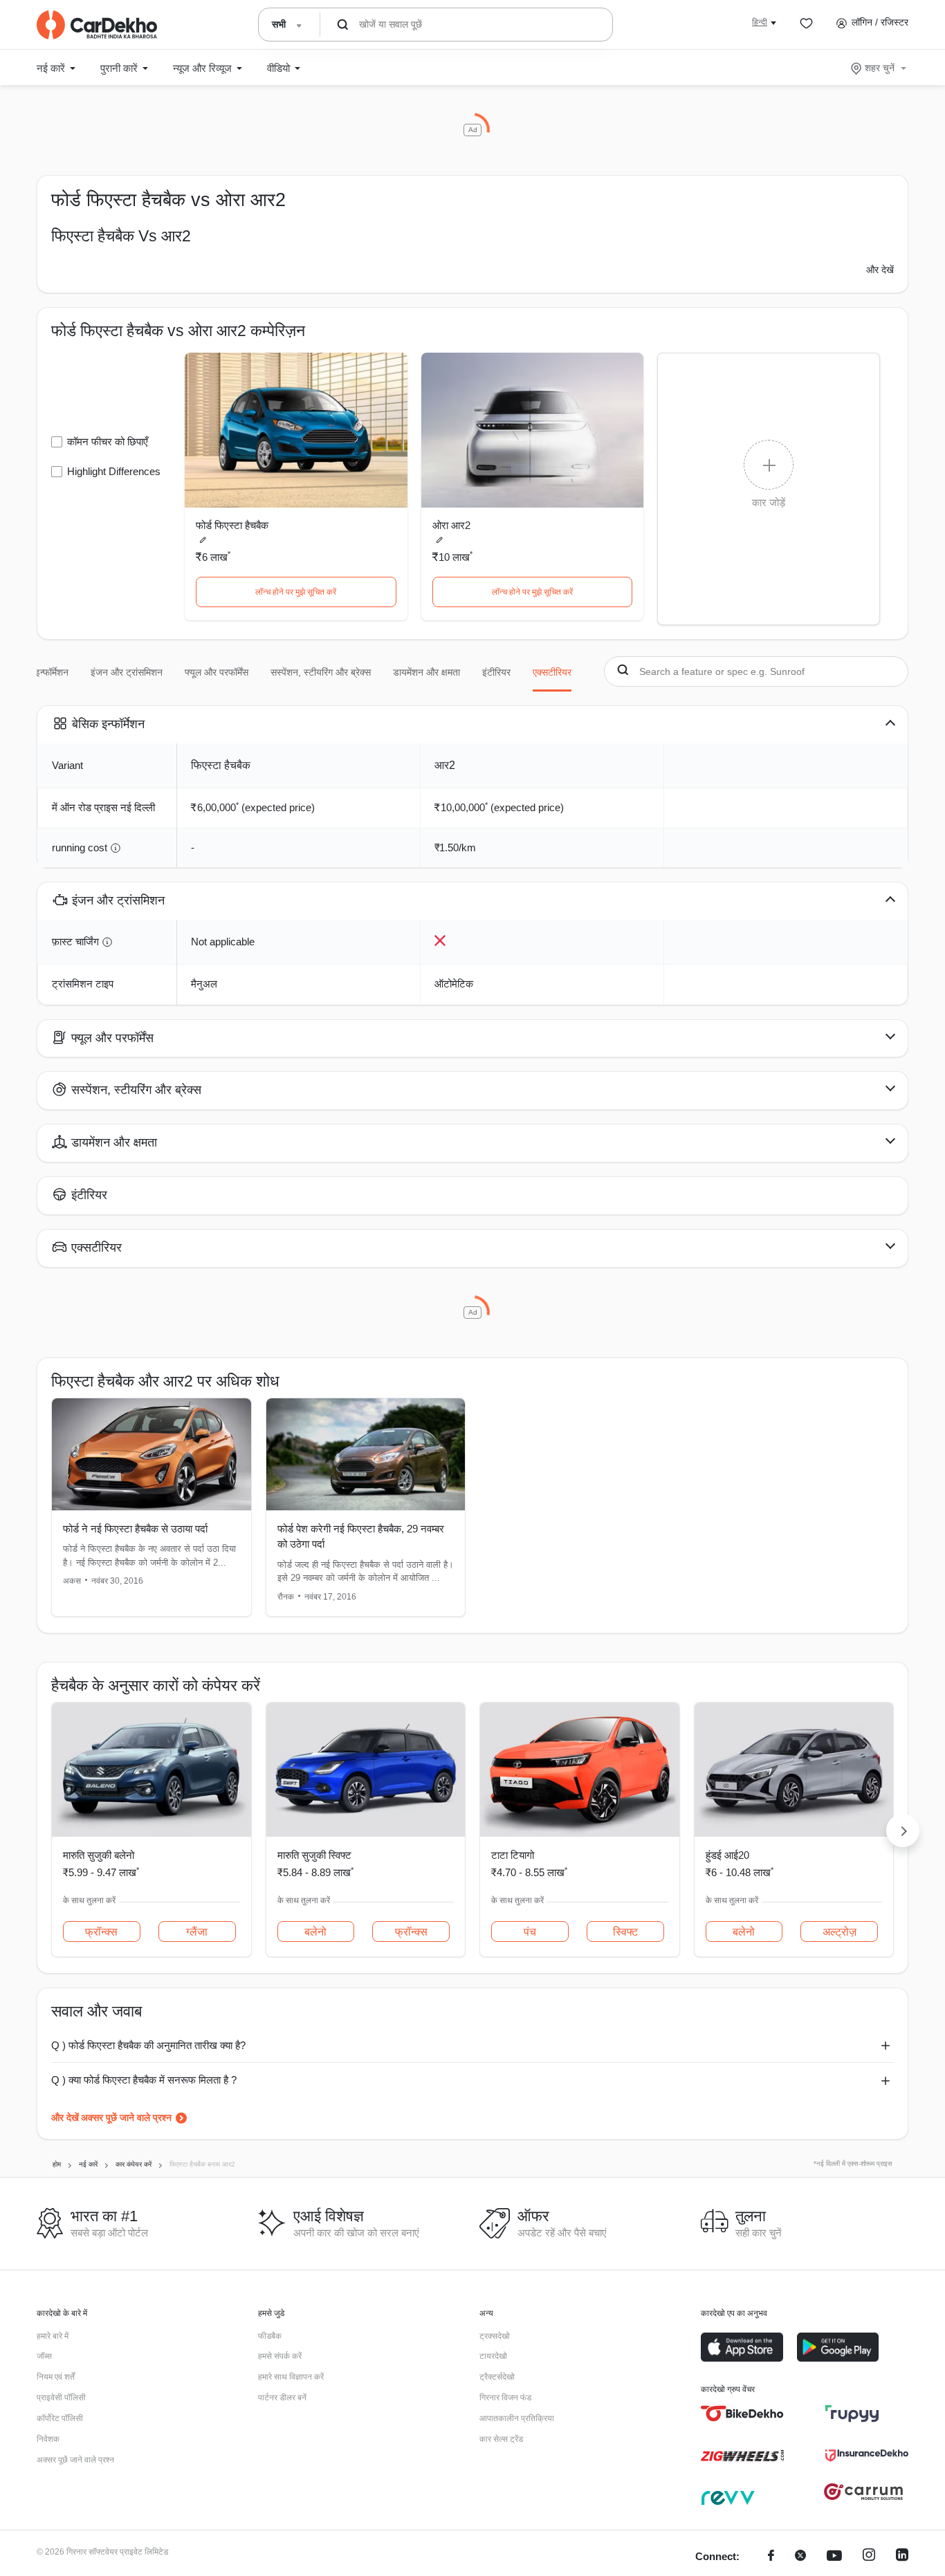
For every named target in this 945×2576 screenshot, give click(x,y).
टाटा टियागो (513, 1855)
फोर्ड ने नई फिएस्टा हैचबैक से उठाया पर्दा (135, 1529)
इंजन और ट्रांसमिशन (127, 672)
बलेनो (315, 1932)
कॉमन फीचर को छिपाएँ (108, 442)
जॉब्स (44, 2356)
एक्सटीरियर (552, 672)
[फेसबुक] (771, 2557)
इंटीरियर (496, 672)
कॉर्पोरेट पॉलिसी (60, 2418)
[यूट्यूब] (834, 2557)
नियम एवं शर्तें (56, 2377)
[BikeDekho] (742, 2413)
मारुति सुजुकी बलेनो (99, 1855)
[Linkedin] (902, 2557)
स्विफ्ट (625, 1932)
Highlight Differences (114, 471)
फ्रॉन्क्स (101, 1932)
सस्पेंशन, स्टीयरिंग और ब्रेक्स (321, 672)
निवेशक (48, 2439)
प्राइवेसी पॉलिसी (61, 2398)
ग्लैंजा (197, 1932)
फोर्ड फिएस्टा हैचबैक (232, 525)
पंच (530, 1932)
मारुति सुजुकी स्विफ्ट (314, 1855)
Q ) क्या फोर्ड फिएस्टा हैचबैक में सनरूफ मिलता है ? (144, 2080)
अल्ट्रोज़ (840, 1932)
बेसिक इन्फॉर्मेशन (40, 672)
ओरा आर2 (451, 525)
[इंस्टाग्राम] (869, 2557)
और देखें (880, 270)
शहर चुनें (880, 68)
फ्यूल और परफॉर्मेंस (217, 672)
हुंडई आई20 (727, 1855)
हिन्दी (760, 22)
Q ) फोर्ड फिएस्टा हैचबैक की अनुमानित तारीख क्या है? (148, 2045)
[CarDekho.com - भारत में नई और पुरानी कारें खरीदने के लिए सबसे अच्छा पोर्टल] (97, 25)
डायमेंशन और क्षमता (426, 672)
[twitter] (800, 2557)
